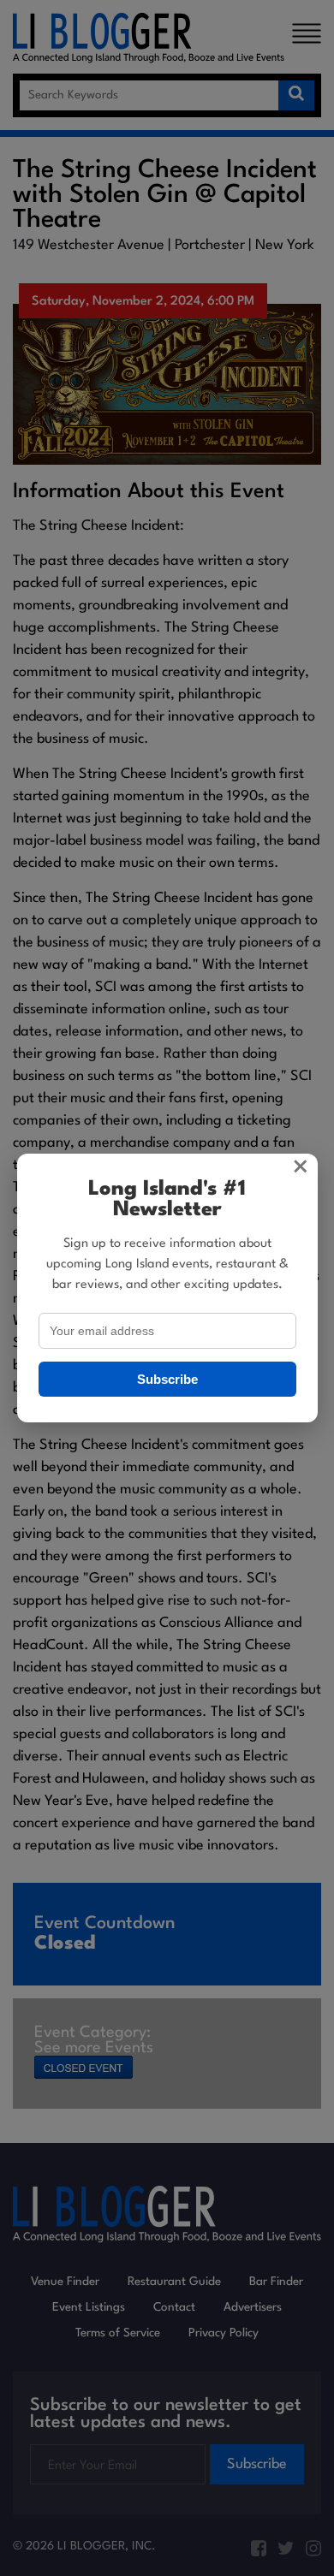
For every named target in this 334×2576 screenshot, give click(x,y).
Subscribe (167, 1379)
